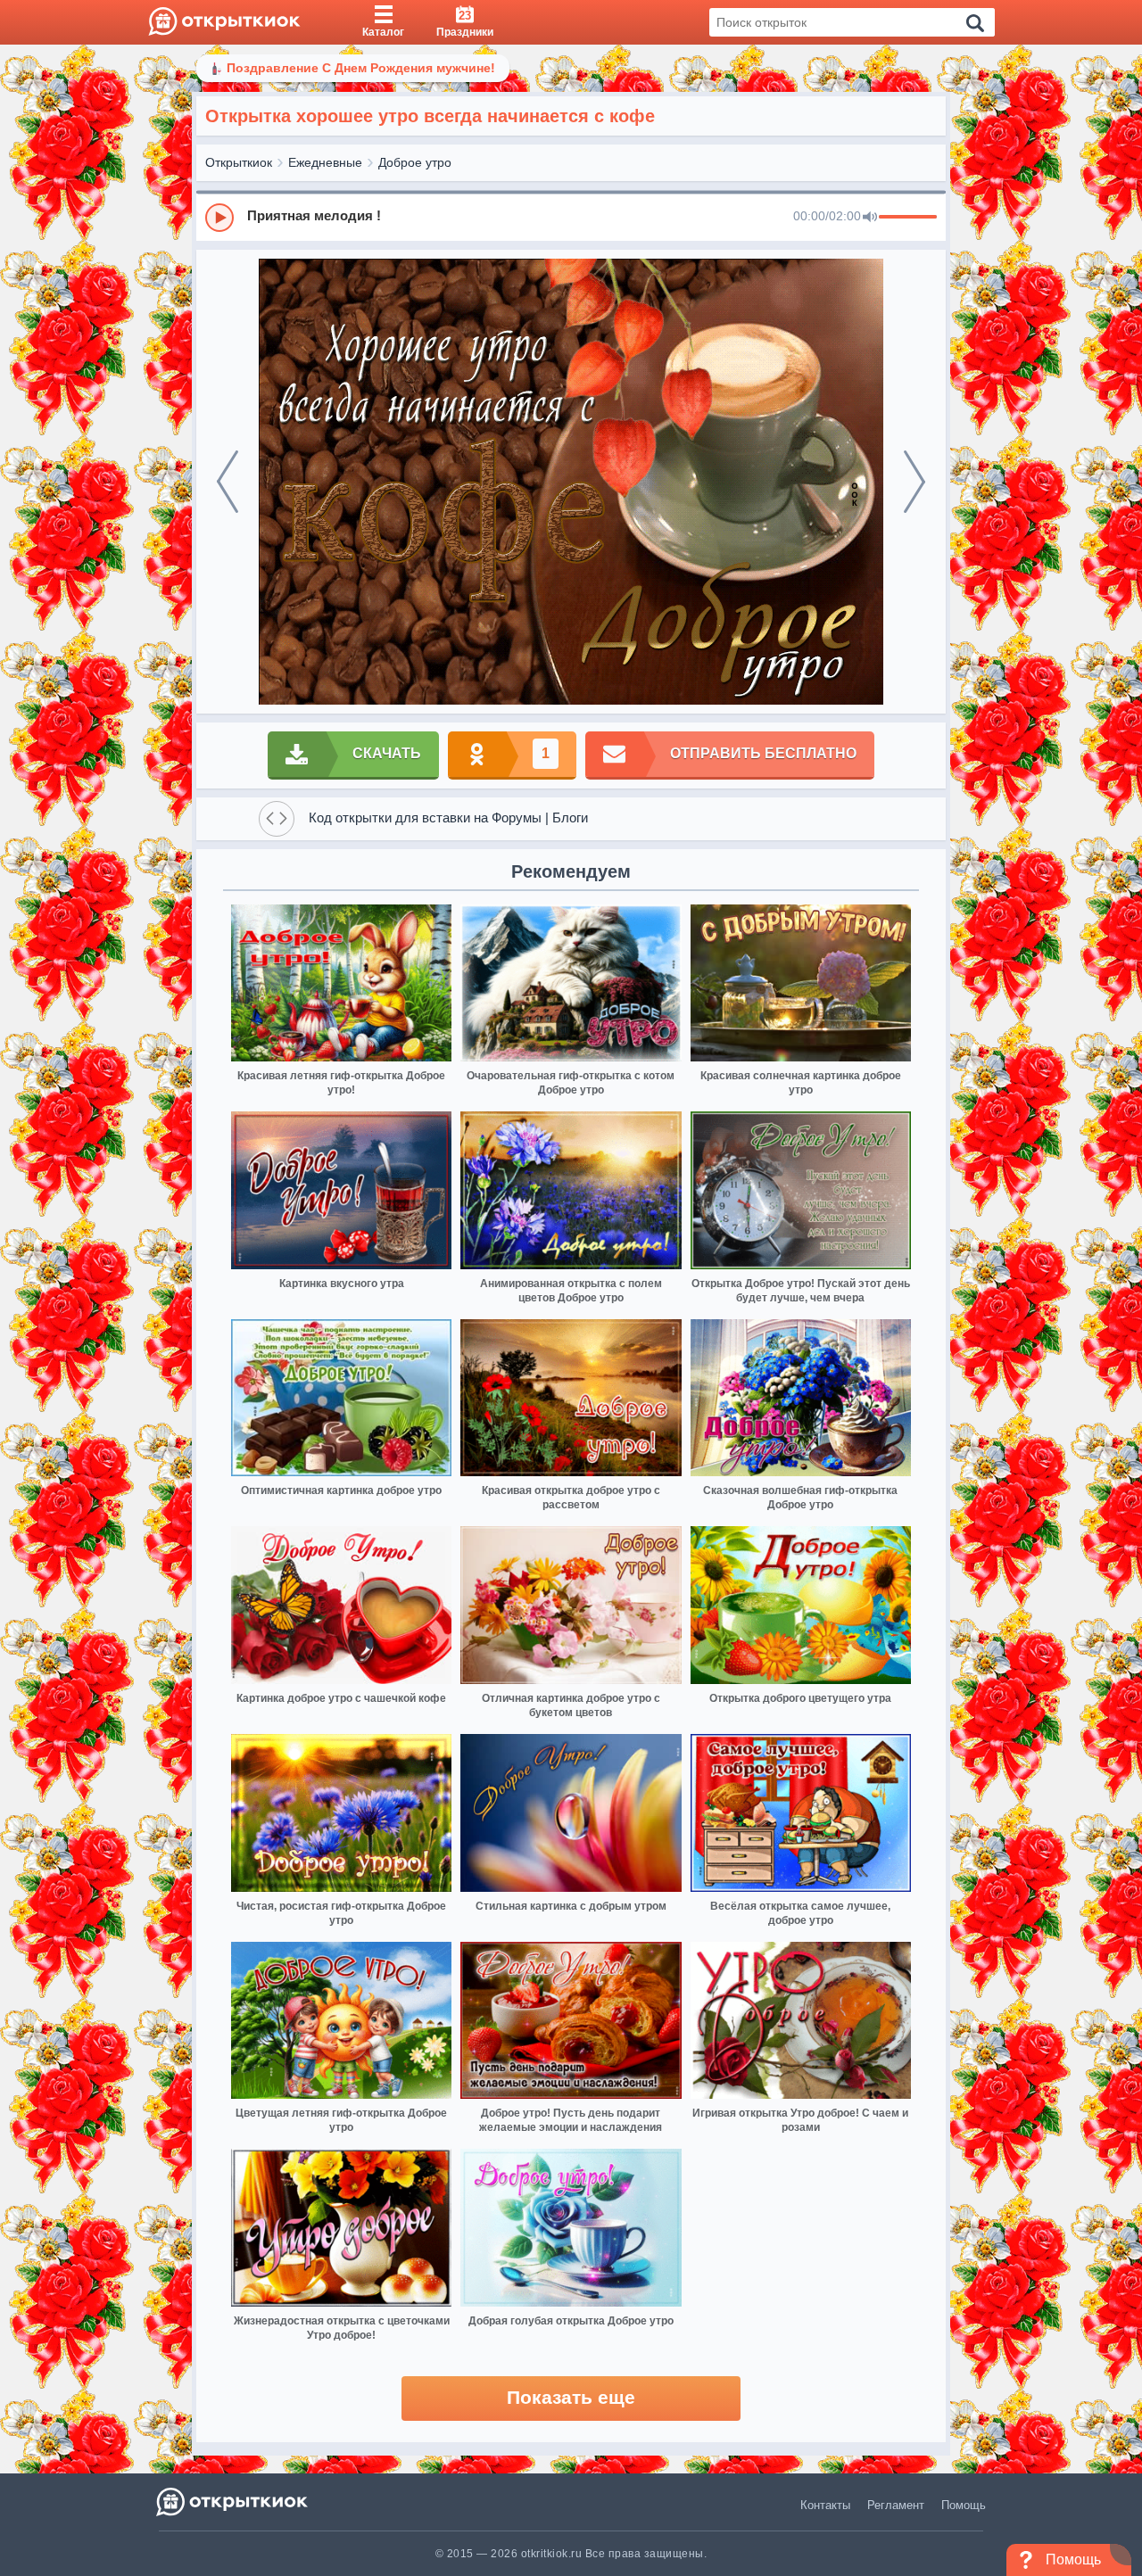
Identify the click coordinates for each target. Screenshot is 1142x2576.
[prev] (228, 482)
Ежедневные (325, 162)
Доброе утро (415, 162)
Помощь (964, 2505)
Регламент (896, 2505)
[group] (571, 217)
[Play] (219, 218)
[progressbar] (908, 218)
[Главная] (224, 22)
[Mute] (870, 218)
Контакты (825, 2505)
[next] (914, 482)
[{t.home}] (233, 2502)
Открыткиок (239, 162)
